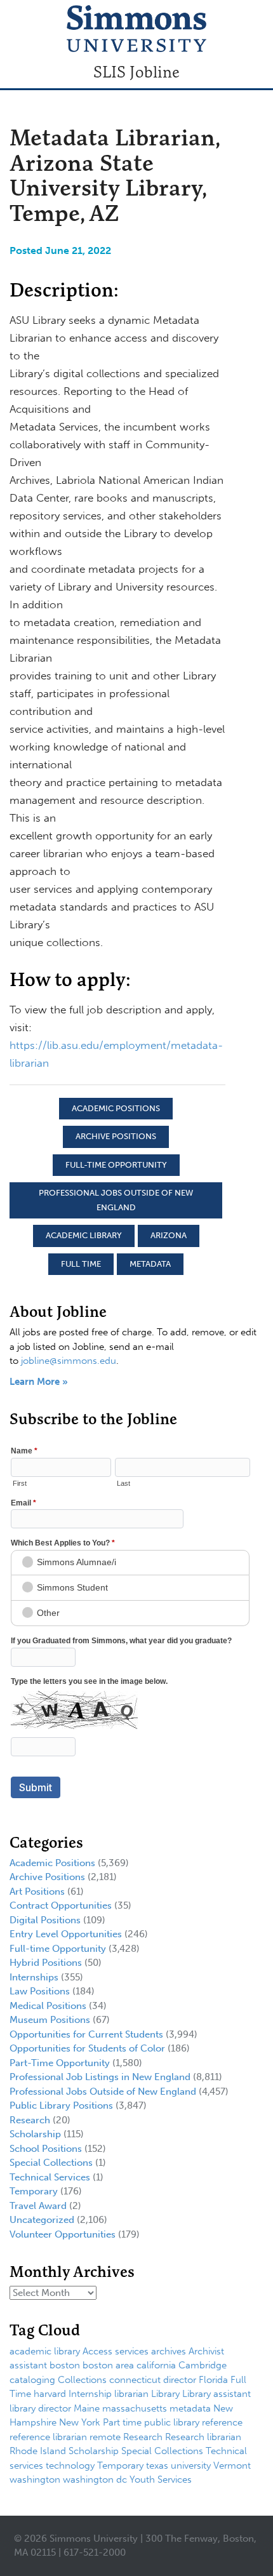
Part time (122, 2422)
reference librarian (48, 2437)
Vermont (232, 2466)
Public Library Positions (61, 2106)
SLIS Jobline (136, 72)
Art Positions (37, 1892)
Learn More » (39, 1382)
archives (169, 2351)
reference (222, 2422)
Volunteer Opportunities (63, 2234)
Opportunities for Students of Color (87, 2048)
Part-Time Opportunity (60, 2063)
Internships (34, 1977)
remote (105, 2437)
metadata (150, 1264)
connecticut (135, 2380)
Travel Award (38, 2206)
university (191, 2466)
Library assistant (216, 2394)
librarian (131, 2394)
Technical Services (50, 2177)
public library (172, 2422)
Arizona (169, 1235)
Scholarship (35, 2134)
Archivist (206, 2351)
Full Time (81, 1264)
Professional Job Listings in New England (100, 2077)
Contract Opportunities (61, 1905)
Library (165, 2394)
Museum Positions (50, 2020)
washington (35, 2479)
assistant (28, 2365)
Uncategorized (42, 2220)
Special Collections (51, 2163)
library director (40, 2408)
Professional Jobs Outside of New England (116, 1200)
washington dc (95, 2479)
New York (80, 2422)
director (180, 2380)
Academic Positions (116, 1108)
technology (70, 2466)
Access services (116, 2351)
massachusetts (135, 2408)
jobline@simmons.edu (69, 1361)
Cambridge (203, 2365)
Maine (87, 2408)
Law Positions (40, 1991)
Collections (82, 2380)
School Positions (46, 2149)
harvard (50, 2394)
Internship (90, 2394)
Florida (213, 2380)
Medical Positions (48, 2006)
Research (30, 2120)
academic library (84, 1235)
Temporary (34, 2191)
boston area (108, 2365)
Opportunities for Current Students (86, 2034)
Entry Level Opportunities (66, 1934)
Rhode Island (38, 2451)
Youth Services (161, 2479)
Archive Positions (116, 1136)
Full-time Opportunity (116, 1165)
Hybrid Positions (46, 1963)
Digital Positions (45, 1920)
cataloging (32, 2380)
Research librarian (203, 2437)
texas (157, 2466)
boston (65, 2365)
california (156, 2365)
